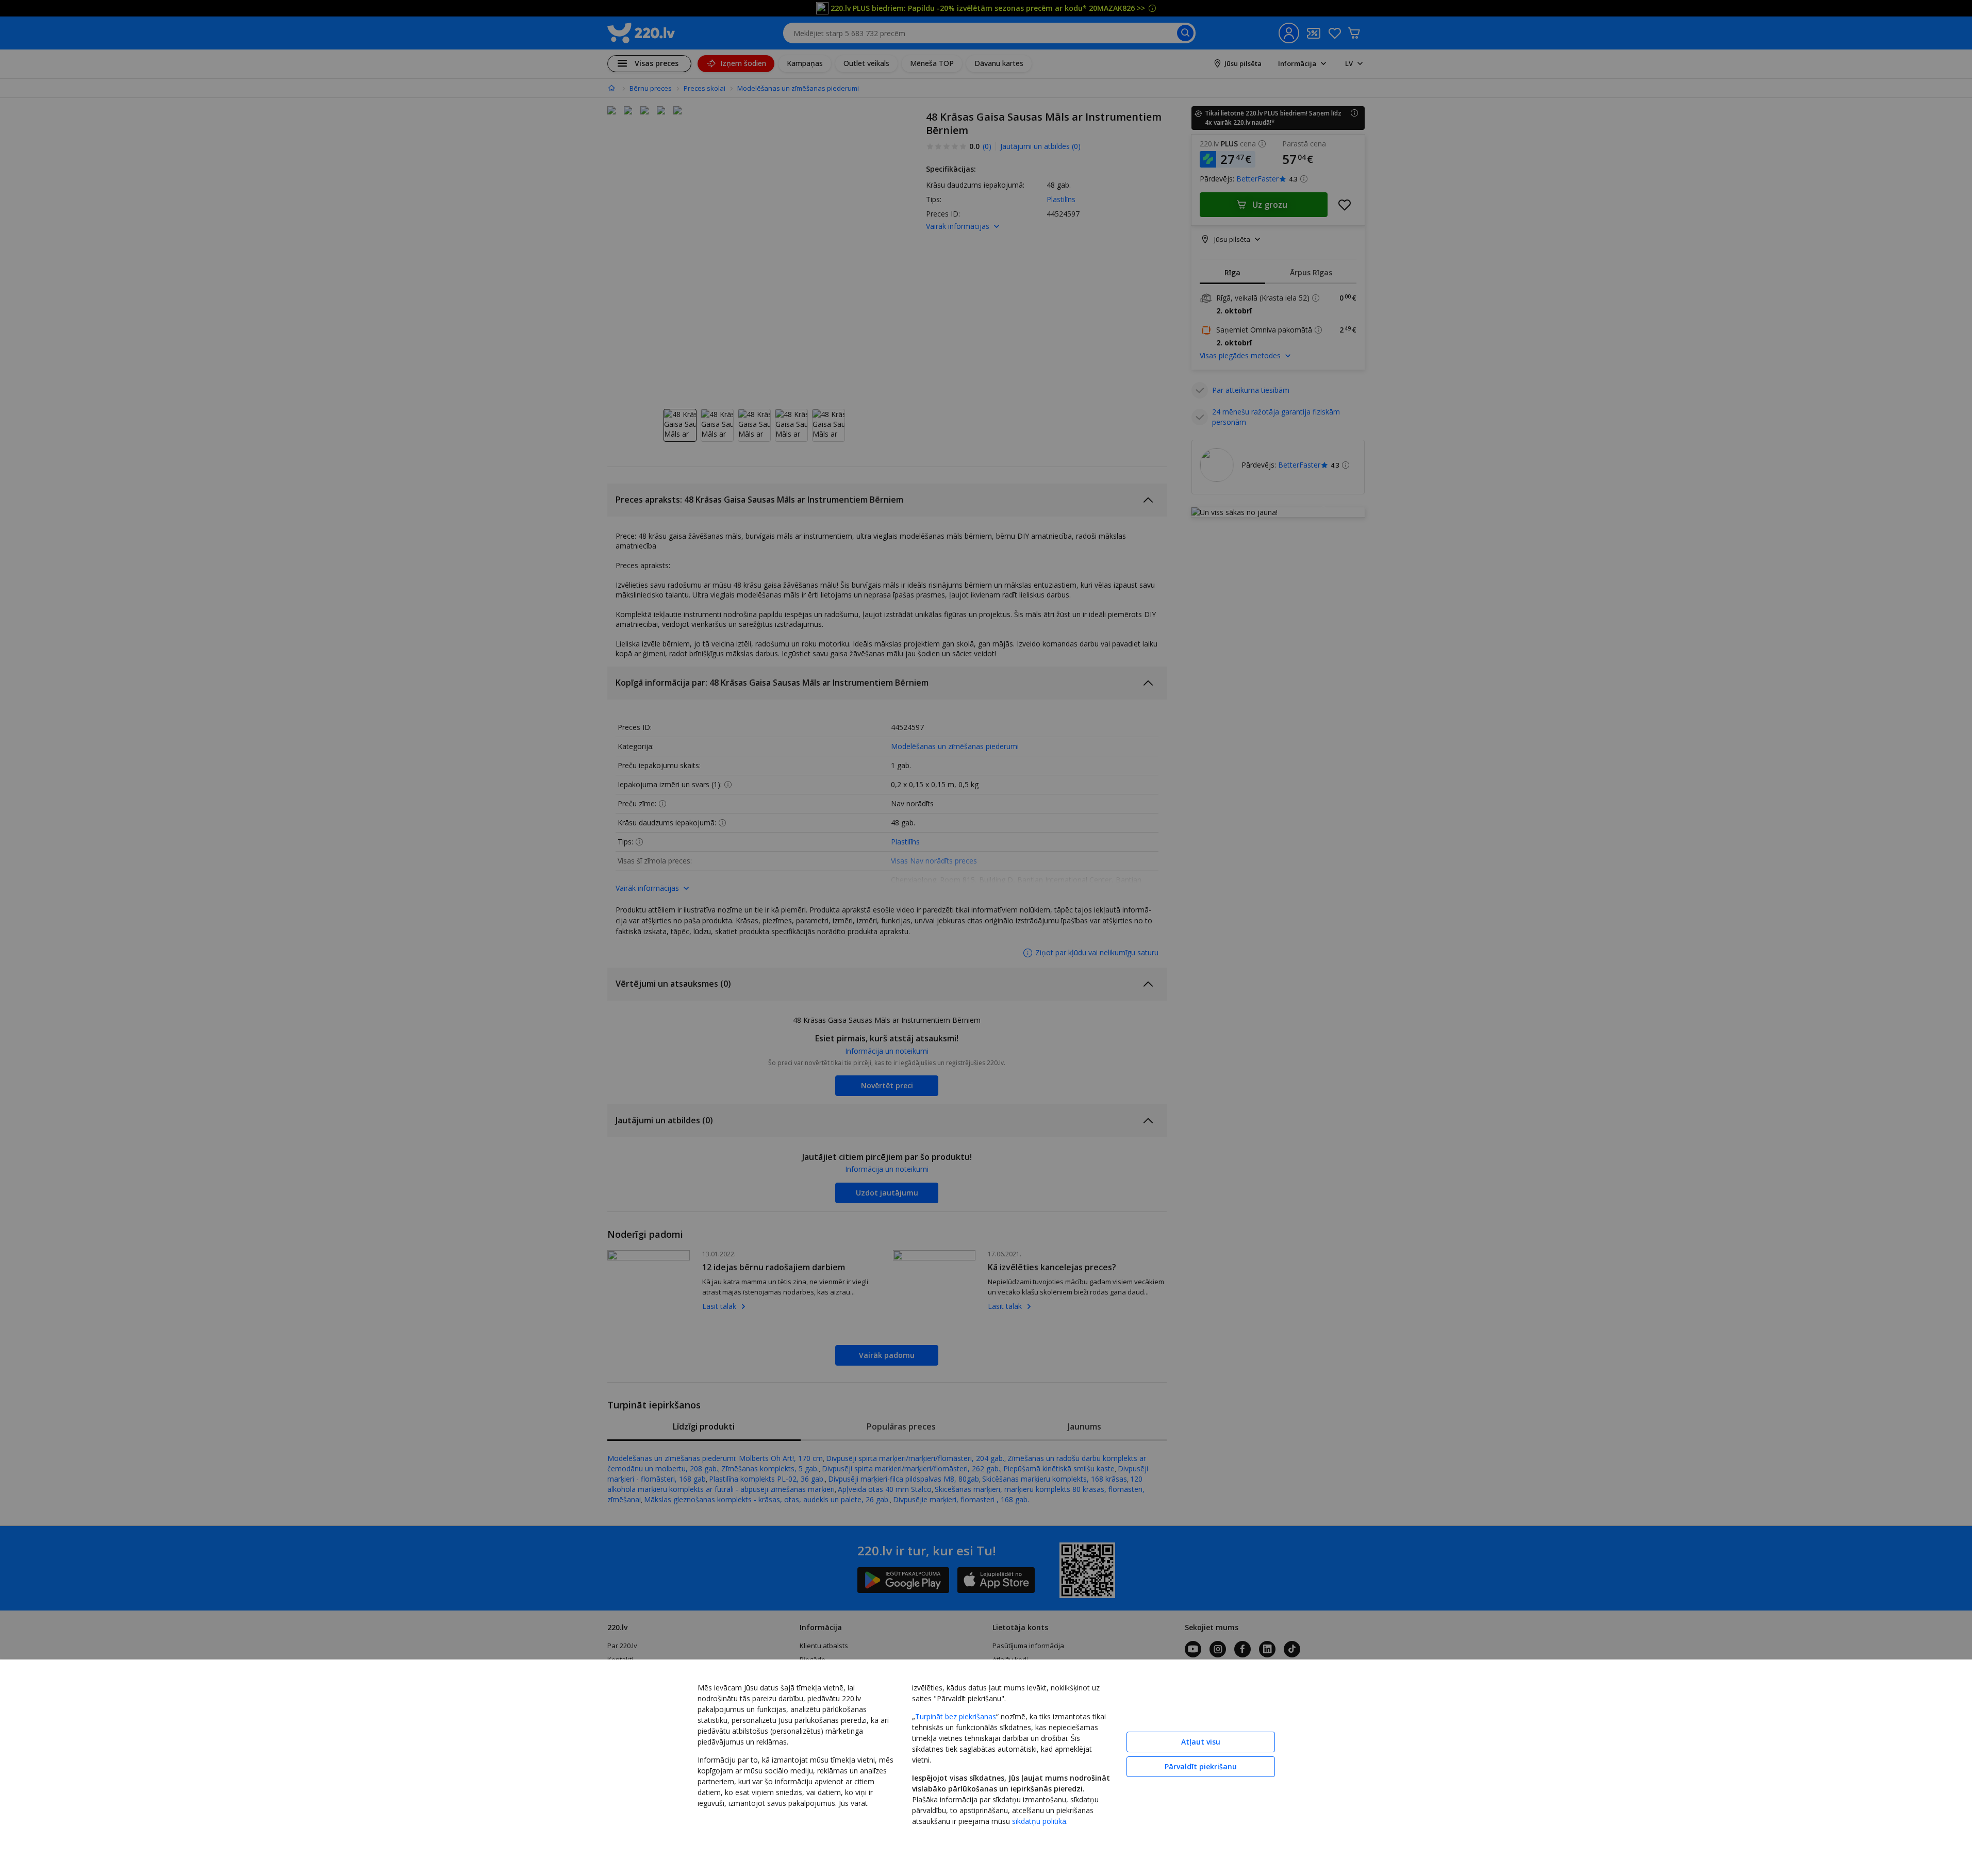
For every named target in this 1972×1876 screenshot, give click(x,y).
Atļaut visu (1201, 1742)
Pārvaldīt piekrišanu (1201, 1766)
